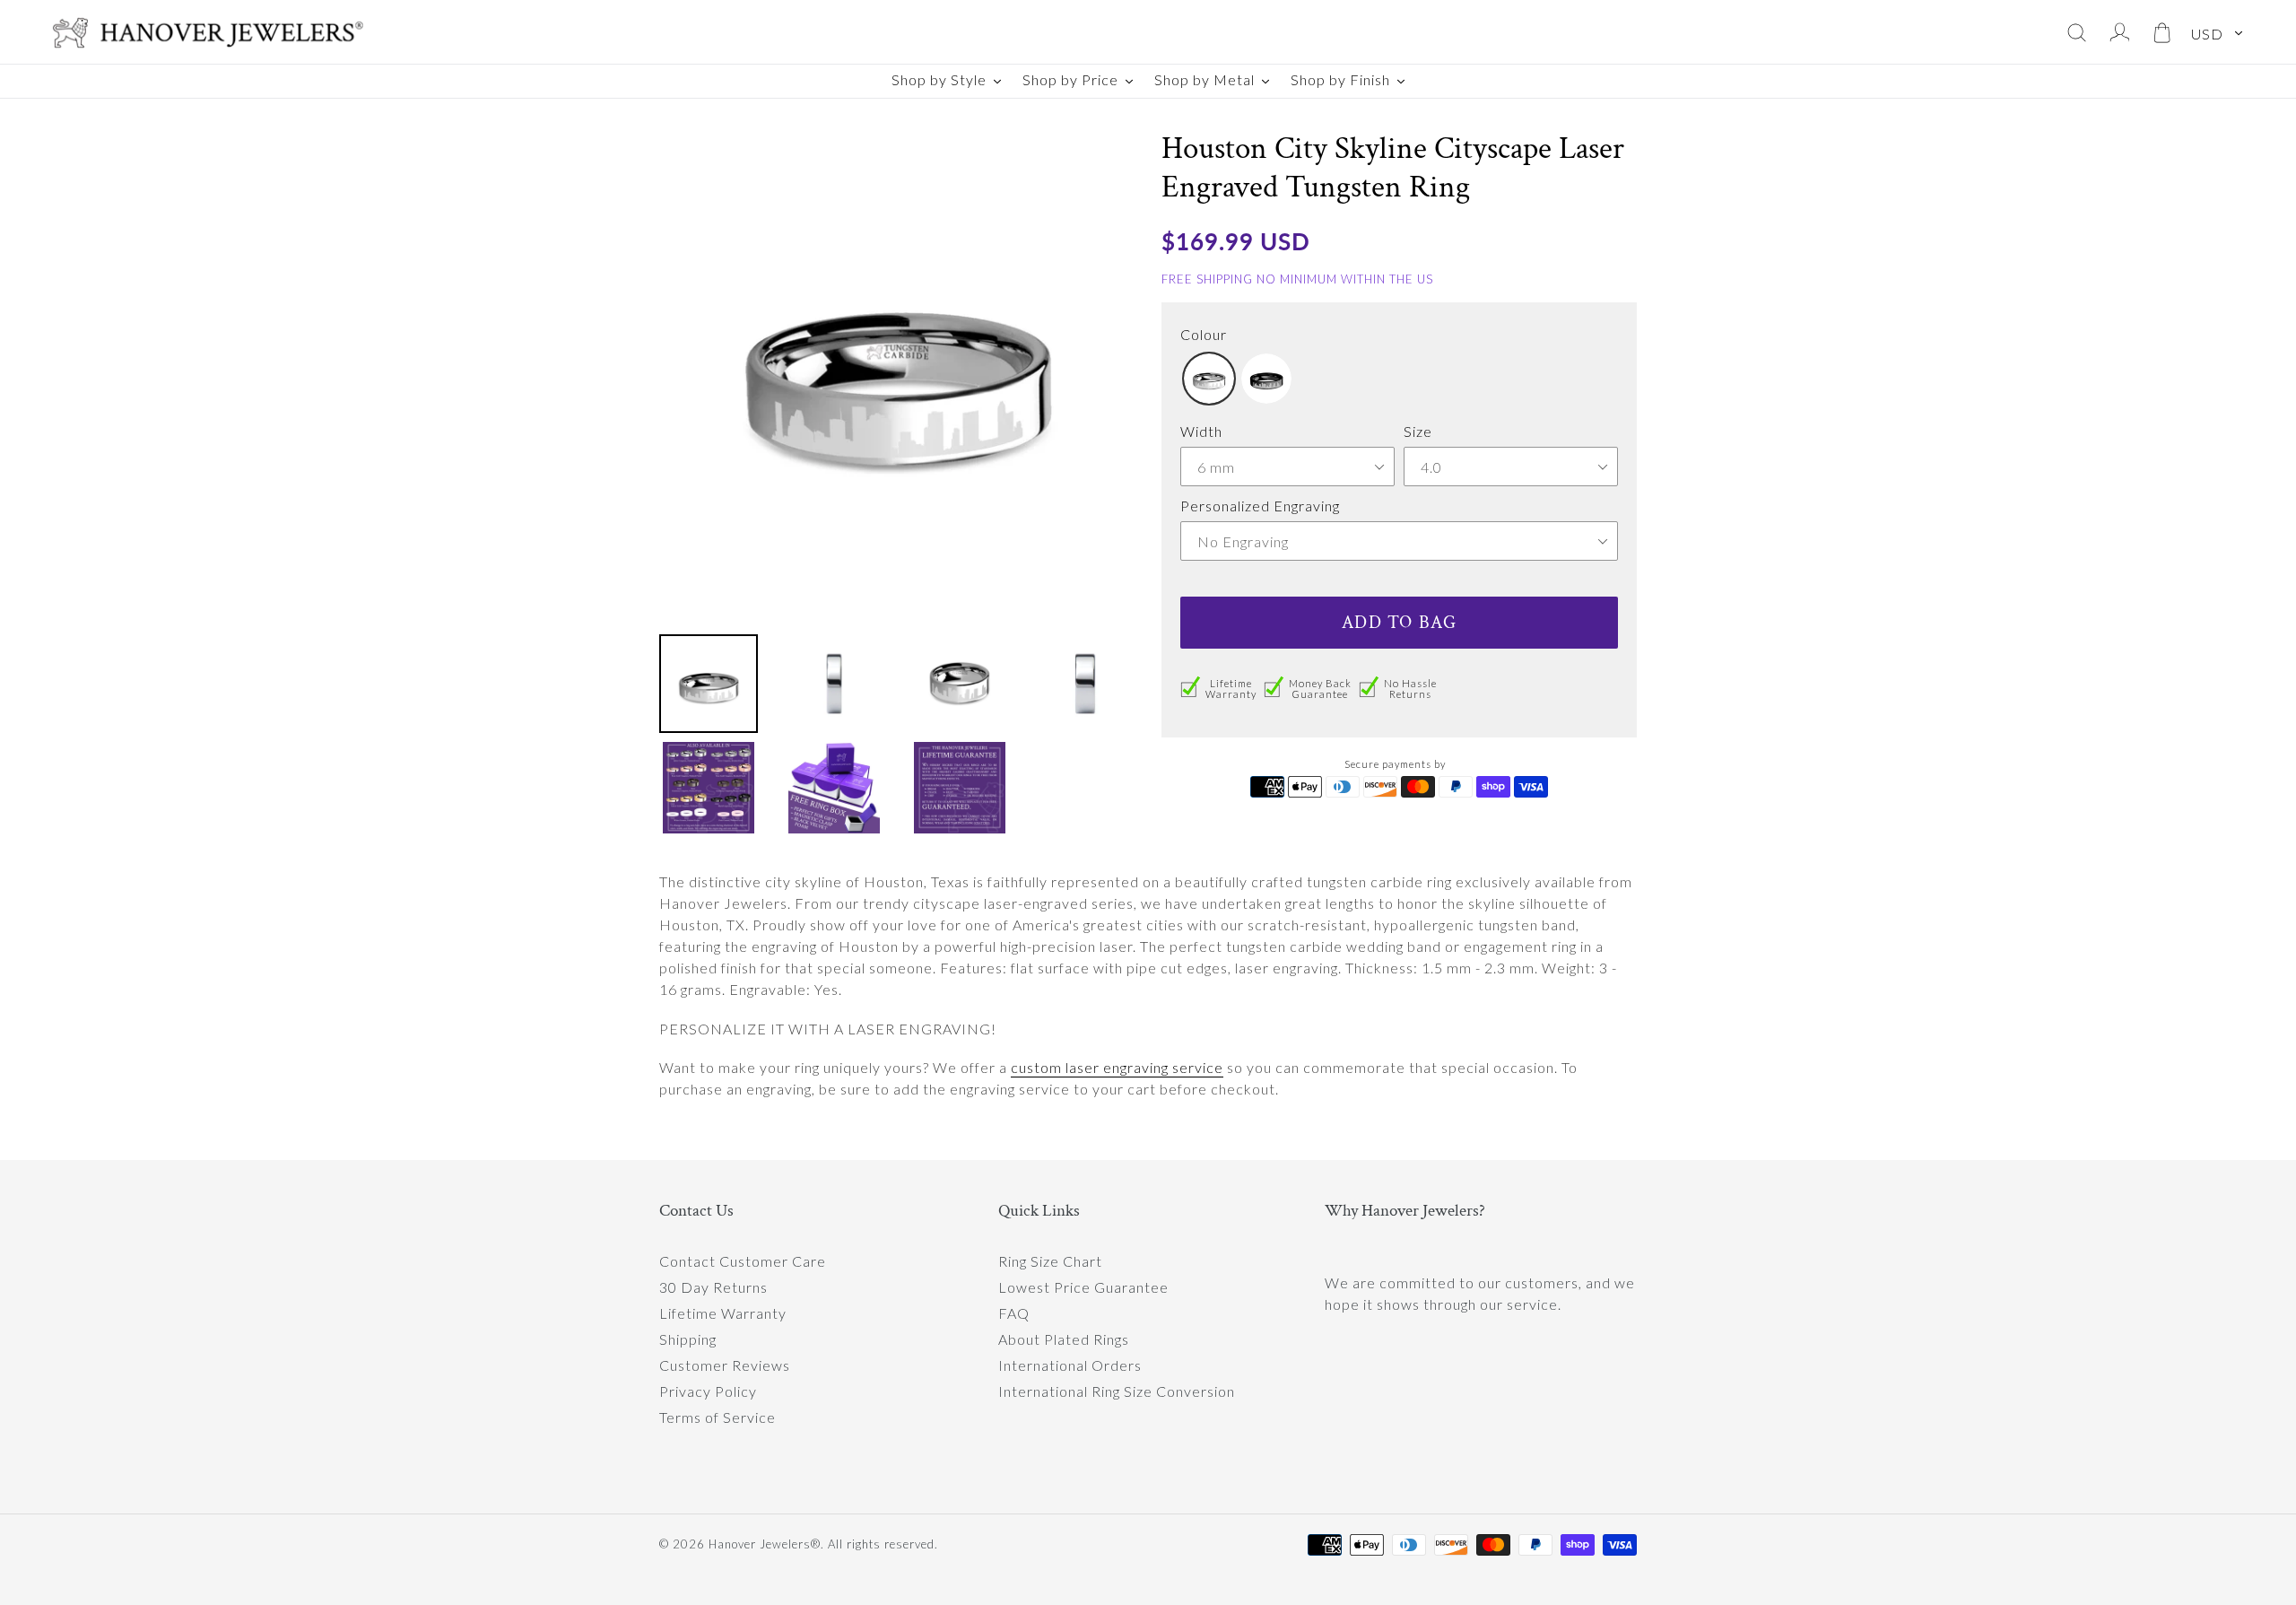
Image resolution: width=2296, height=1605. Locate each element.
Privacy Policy (708, 1391)
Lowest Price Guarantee (1083, 1287)
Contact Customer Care (743, 1261)
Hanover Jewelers (760, 1544)
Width (1201, 431)
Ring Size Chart (1050, 1261)
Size (1418, 431)
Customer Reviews (725, 1365)
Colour (1204, 334)
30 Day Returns (713, 1287)
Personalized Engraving (1260, 506)
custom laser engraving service (1117, 1067)
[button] (1209, 379)
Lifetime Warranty (723, 1313)
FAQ (1014, 1313)
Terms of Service (717, 1417)
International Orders (1070, 1365)
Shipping (688, 1339)
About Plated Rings (1064, 1339)
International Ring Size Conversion (1117, 1391)
